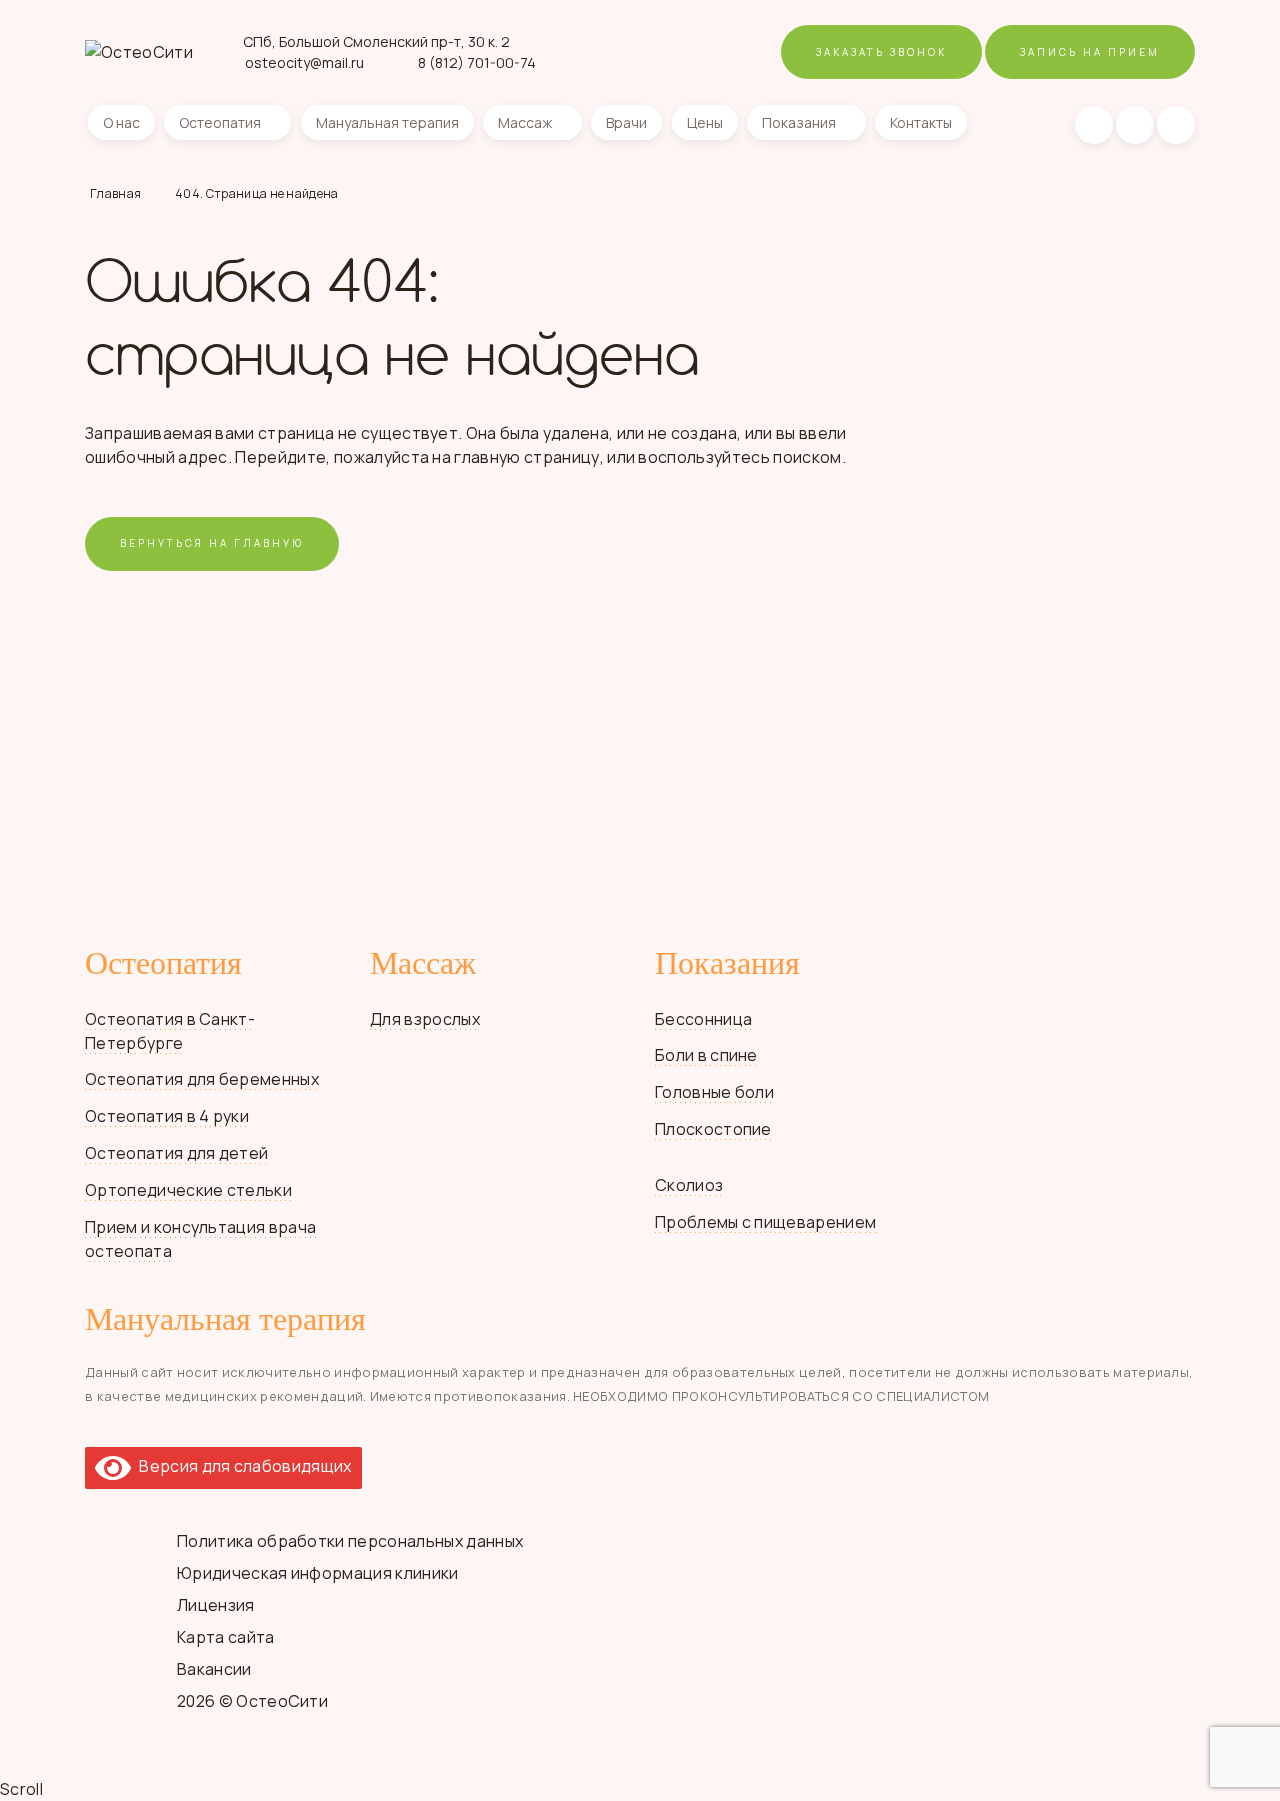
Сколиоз (689, 1185)
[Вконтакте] (1094, 125)
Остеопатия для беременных (202, 1079)
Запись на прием (1090, 52)
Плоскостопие (713, 1129)
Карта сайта (226, 1637)
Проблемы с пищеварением (765, 1222)
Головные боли (714, 1092)
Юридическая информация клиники (318, 1573)
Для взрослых (425, 1019)
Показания (799, 122)
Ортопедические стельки (188, 1190)
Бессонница (703, 1019)
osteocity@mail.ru (304, 62)
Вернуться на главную (212, 543)
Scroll (21, 1789)
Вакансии (214, 1669)
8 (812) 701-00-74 (477, 62)
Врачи (626, 122)
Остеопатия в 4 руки (167, 1116)
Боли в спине (706, 1055)
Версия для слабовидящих (241, 1466)
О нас (121, 122)
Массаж (525, 122)
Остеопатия (220, 122)
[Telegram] (1176, 125)
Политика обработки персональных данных (350, 1541)
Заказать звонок (881, 52)
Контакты (921, 122)
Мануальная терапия (387, 122)
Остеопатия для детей (176, 1153)
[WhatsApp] (1135, 125)
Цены (705, 122)
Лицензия (216, 1605)
